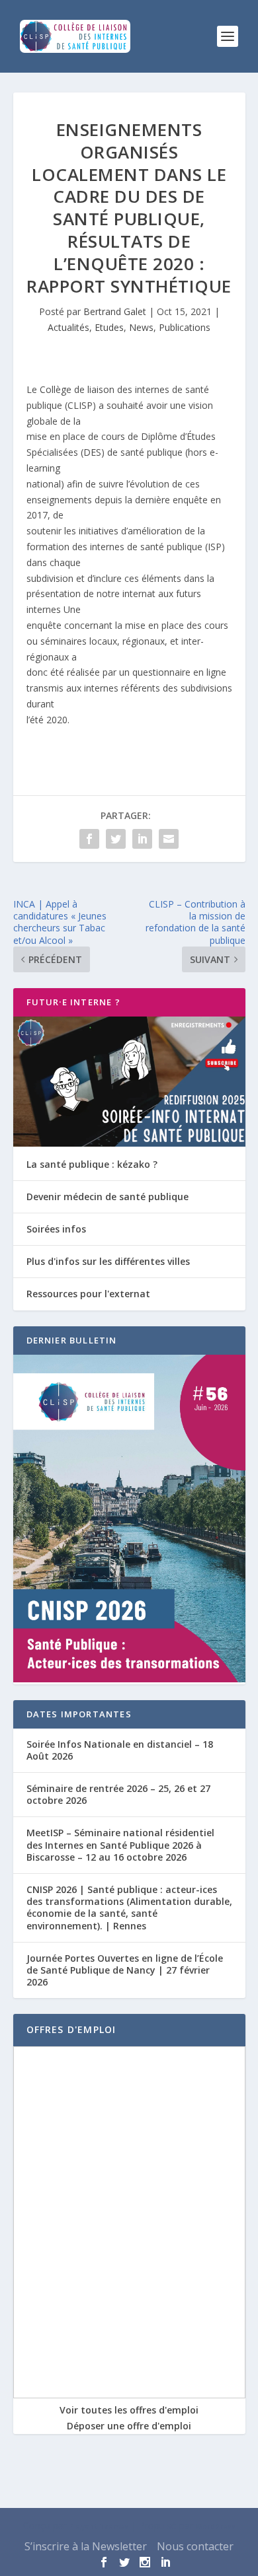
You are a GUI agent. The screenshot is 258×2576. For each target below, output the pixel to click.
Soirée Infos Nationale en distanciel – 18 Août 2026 (120, 1750)
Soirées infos (56, 1229)
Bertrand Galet (115, 311)
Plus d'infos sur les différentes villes (108, 1261)
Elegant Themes (99, 2526)
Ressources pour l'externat (88, 1294)
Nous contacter (195, 2546)
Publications (185, 327)
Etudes (109, 327)
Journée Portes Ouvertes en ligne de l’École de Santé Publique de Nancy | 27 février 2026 (125, 1970)
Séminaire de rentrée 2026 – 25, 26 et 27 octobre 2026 (118, 1794)
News (141, 327)
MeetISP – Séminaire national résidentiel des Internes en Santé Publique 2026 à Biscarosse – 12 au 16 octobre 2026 (120, 1844)
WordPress (216, 2526)
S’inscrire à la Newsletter (86, 2546)
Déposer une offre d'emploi (129, 2426)
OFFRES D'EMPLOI (71, 2029)
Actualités (68, 327)
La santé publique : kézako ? (92, 1164)
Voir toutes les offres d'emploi (129, 2410)
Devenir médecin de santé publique (107, 1197)
